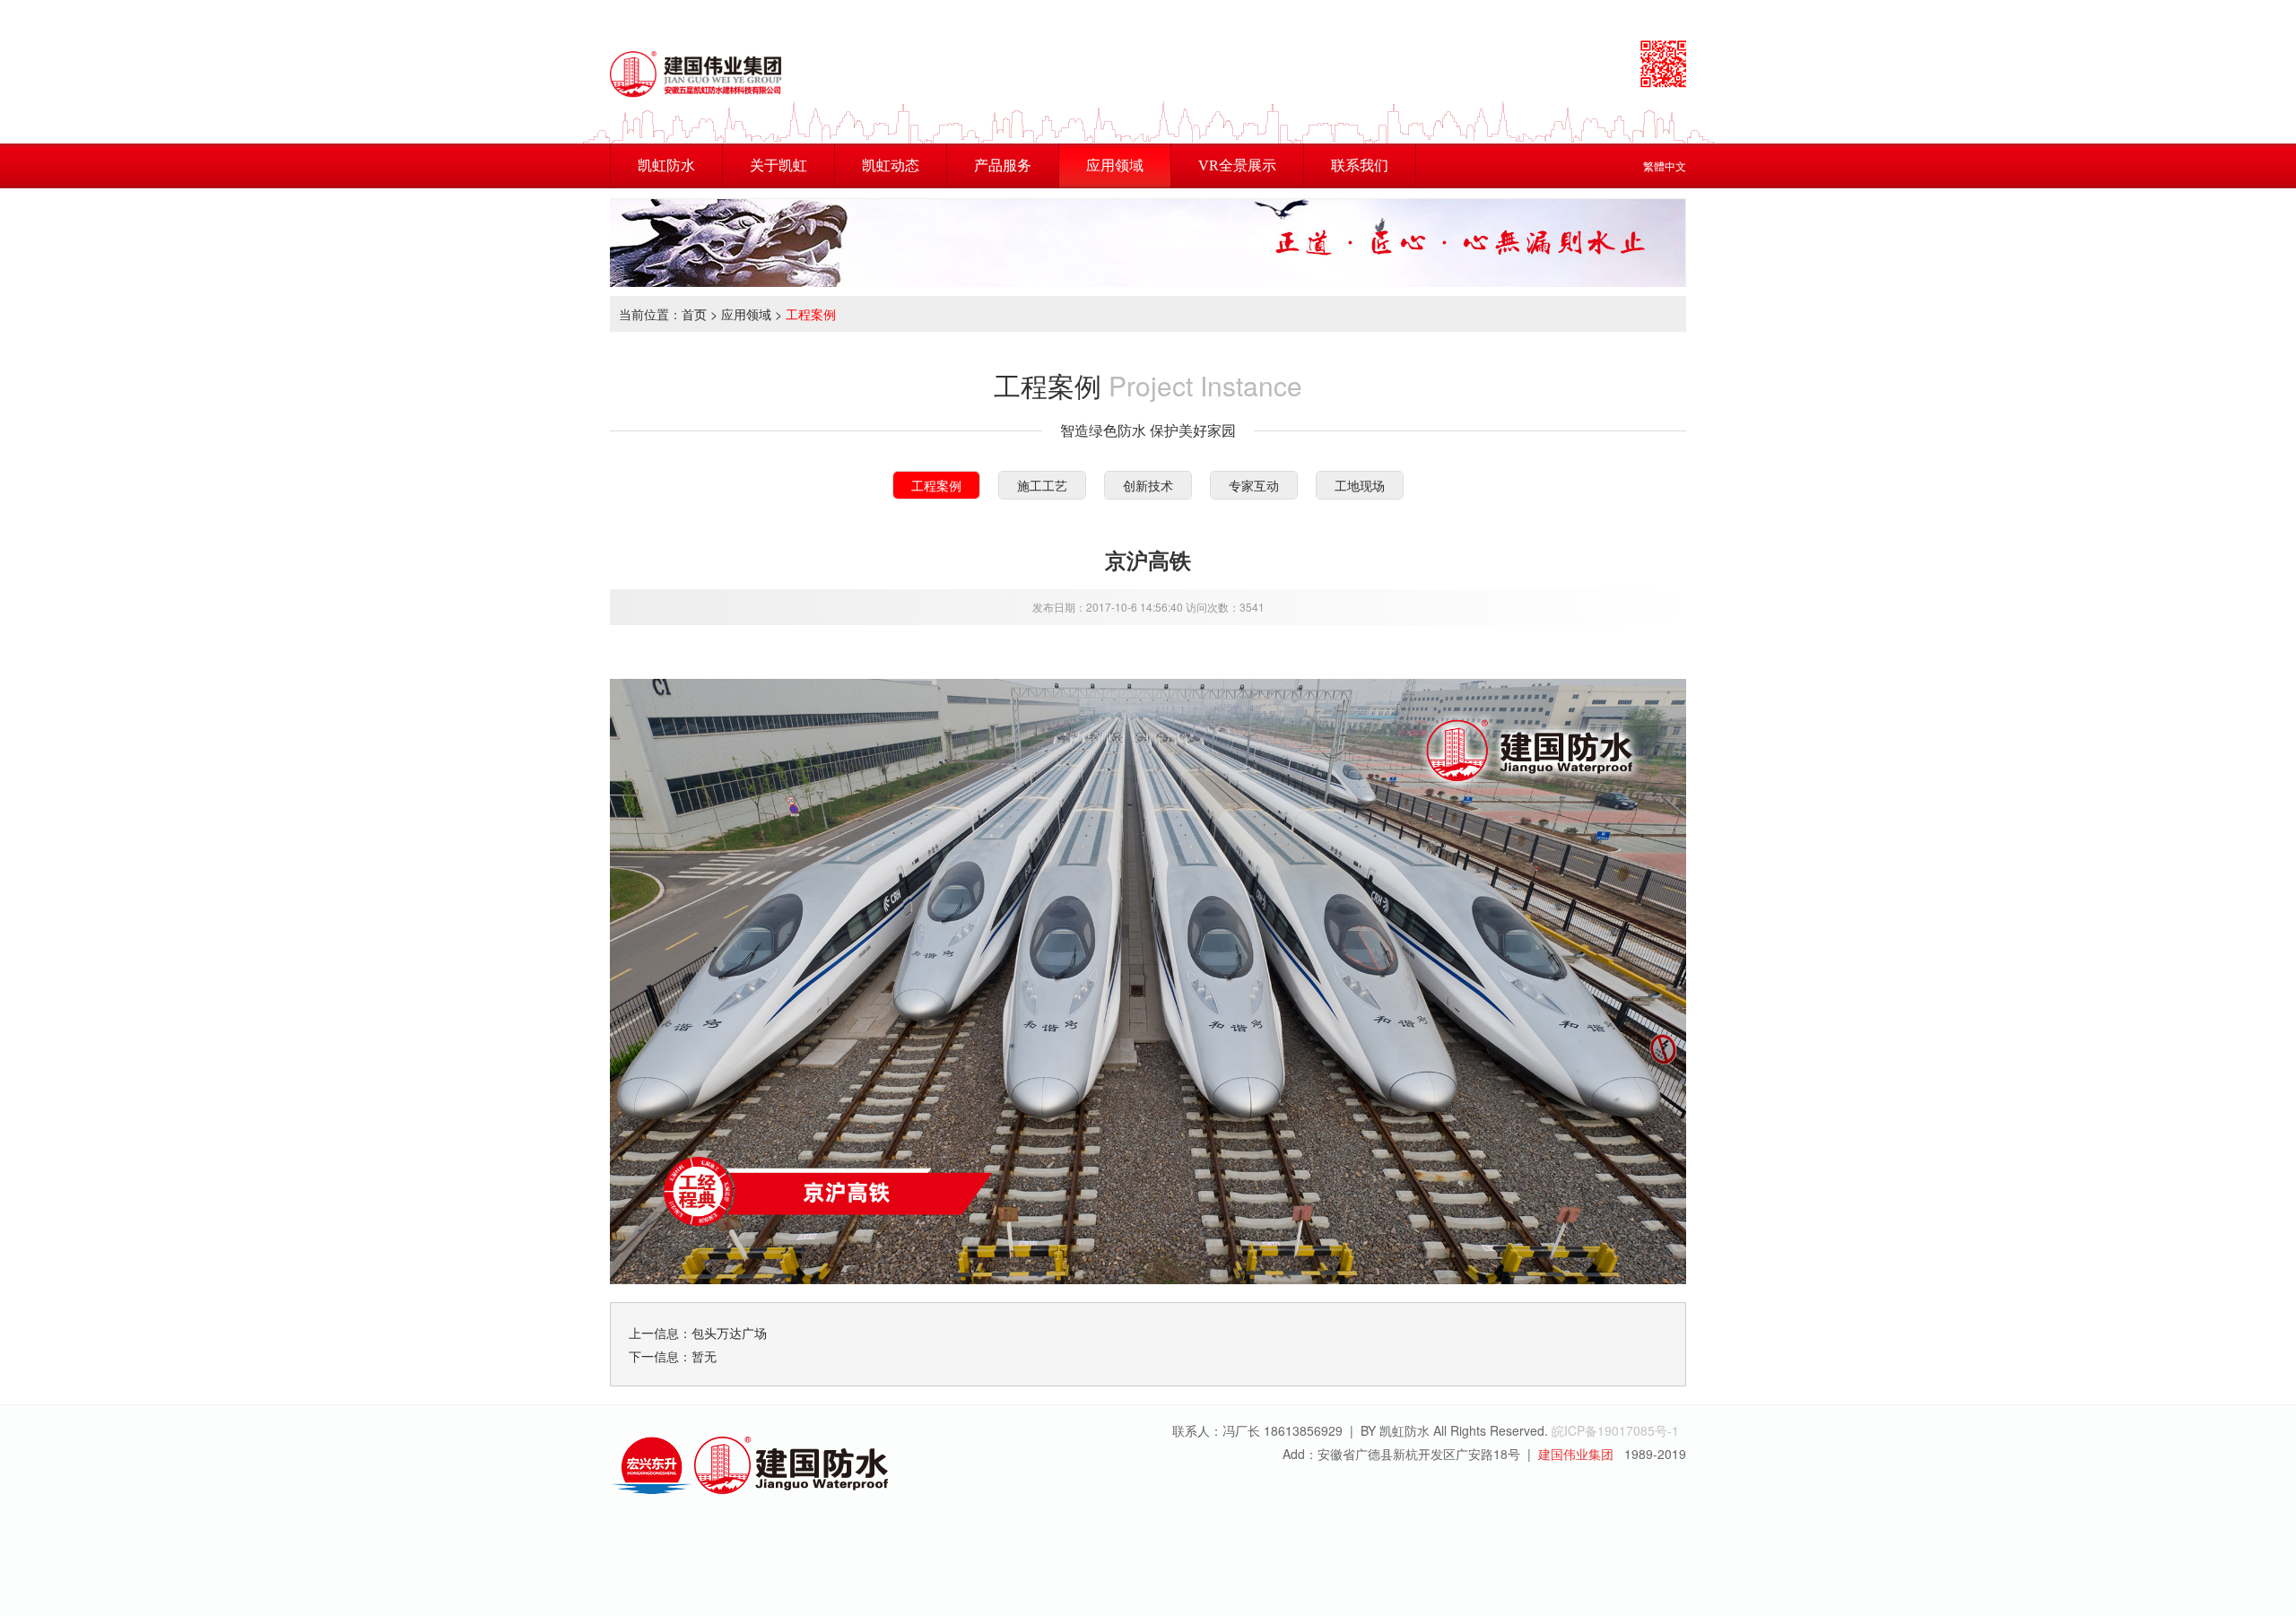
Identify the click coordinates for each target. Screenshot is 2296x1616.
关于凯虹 (778, 165)
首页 (694, 314)
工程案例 (811, 314)
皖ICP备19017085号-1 (1615, 1430)
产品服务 (1003, 165)
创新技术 (1148, 485)
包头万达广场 (729, 1333)
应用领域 (1115, 165)
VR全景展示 (1237, 165)
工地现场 (1360, 485)
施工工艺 (1042, 485)
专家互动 (1254, 485)
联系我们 (1360, 165)
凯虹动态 (891, 165)
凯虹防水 (666, 165)
